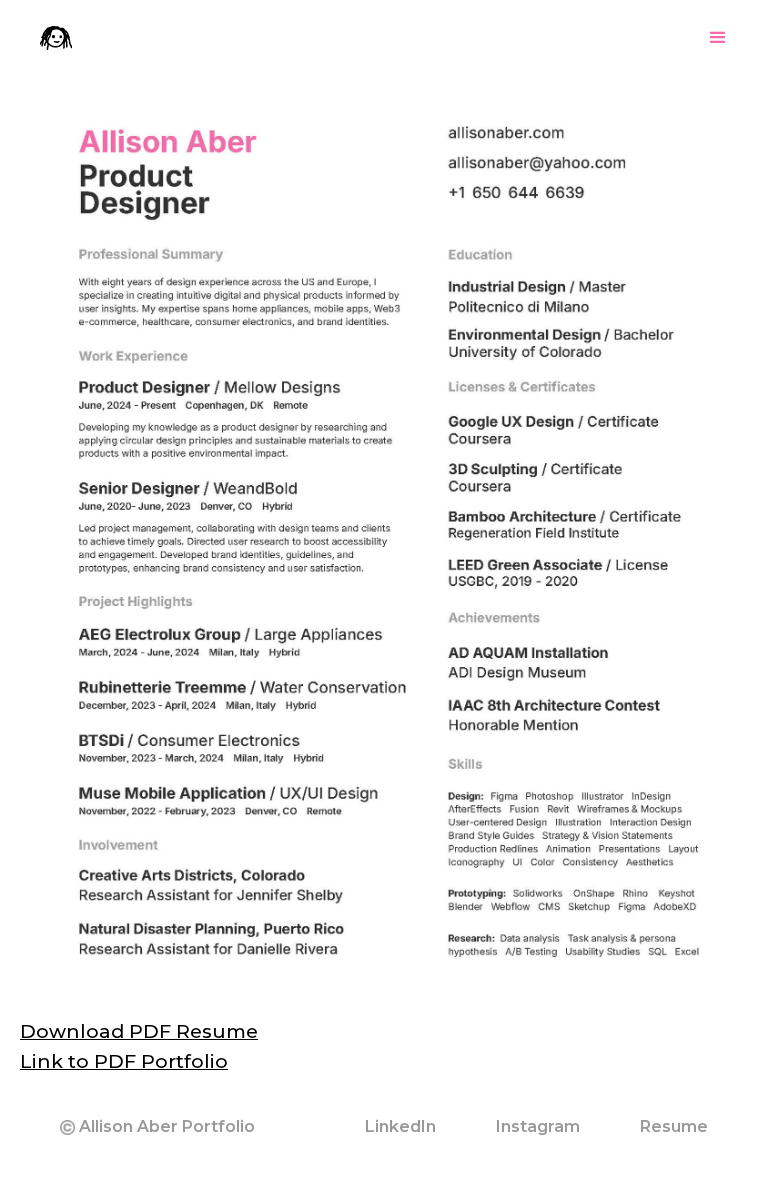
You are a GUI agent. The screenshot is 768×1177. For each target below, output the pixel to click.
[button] (718, 38)
